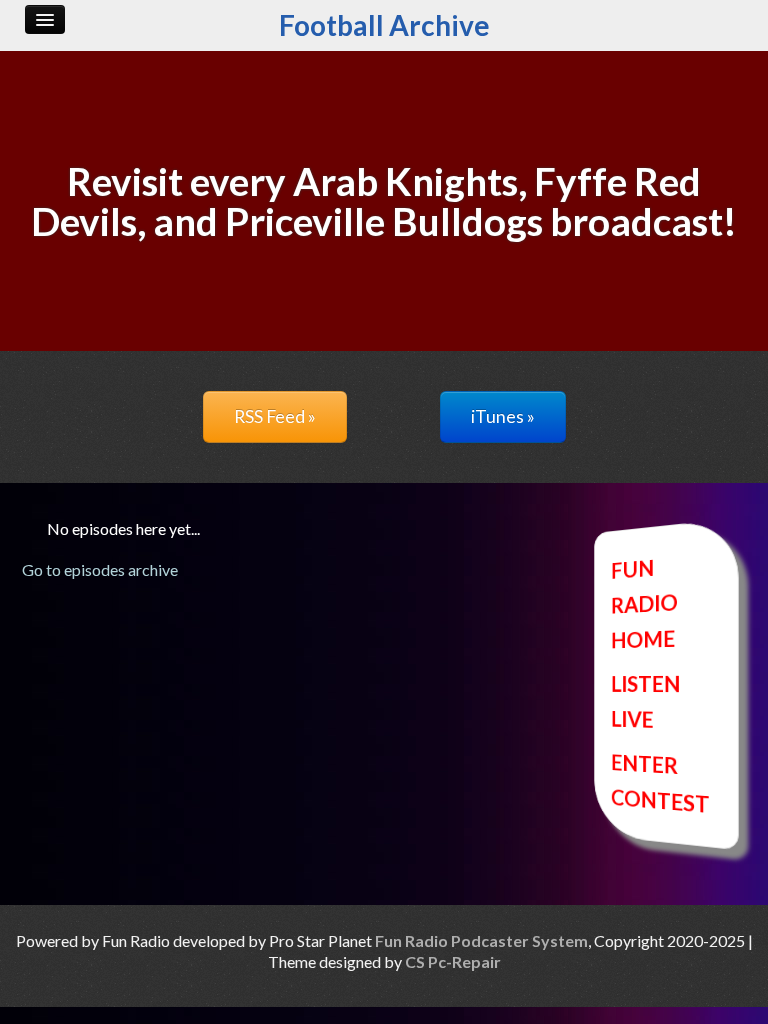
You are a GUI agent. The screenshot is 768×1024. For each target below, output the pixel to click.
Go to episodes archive (100, 569)
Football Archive (384, 25)
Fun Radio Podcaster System (481, 940)
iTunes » (503, 416)
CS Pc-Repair (453, 961)
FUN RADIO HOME (644, 603)
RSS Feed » (275, 416)
